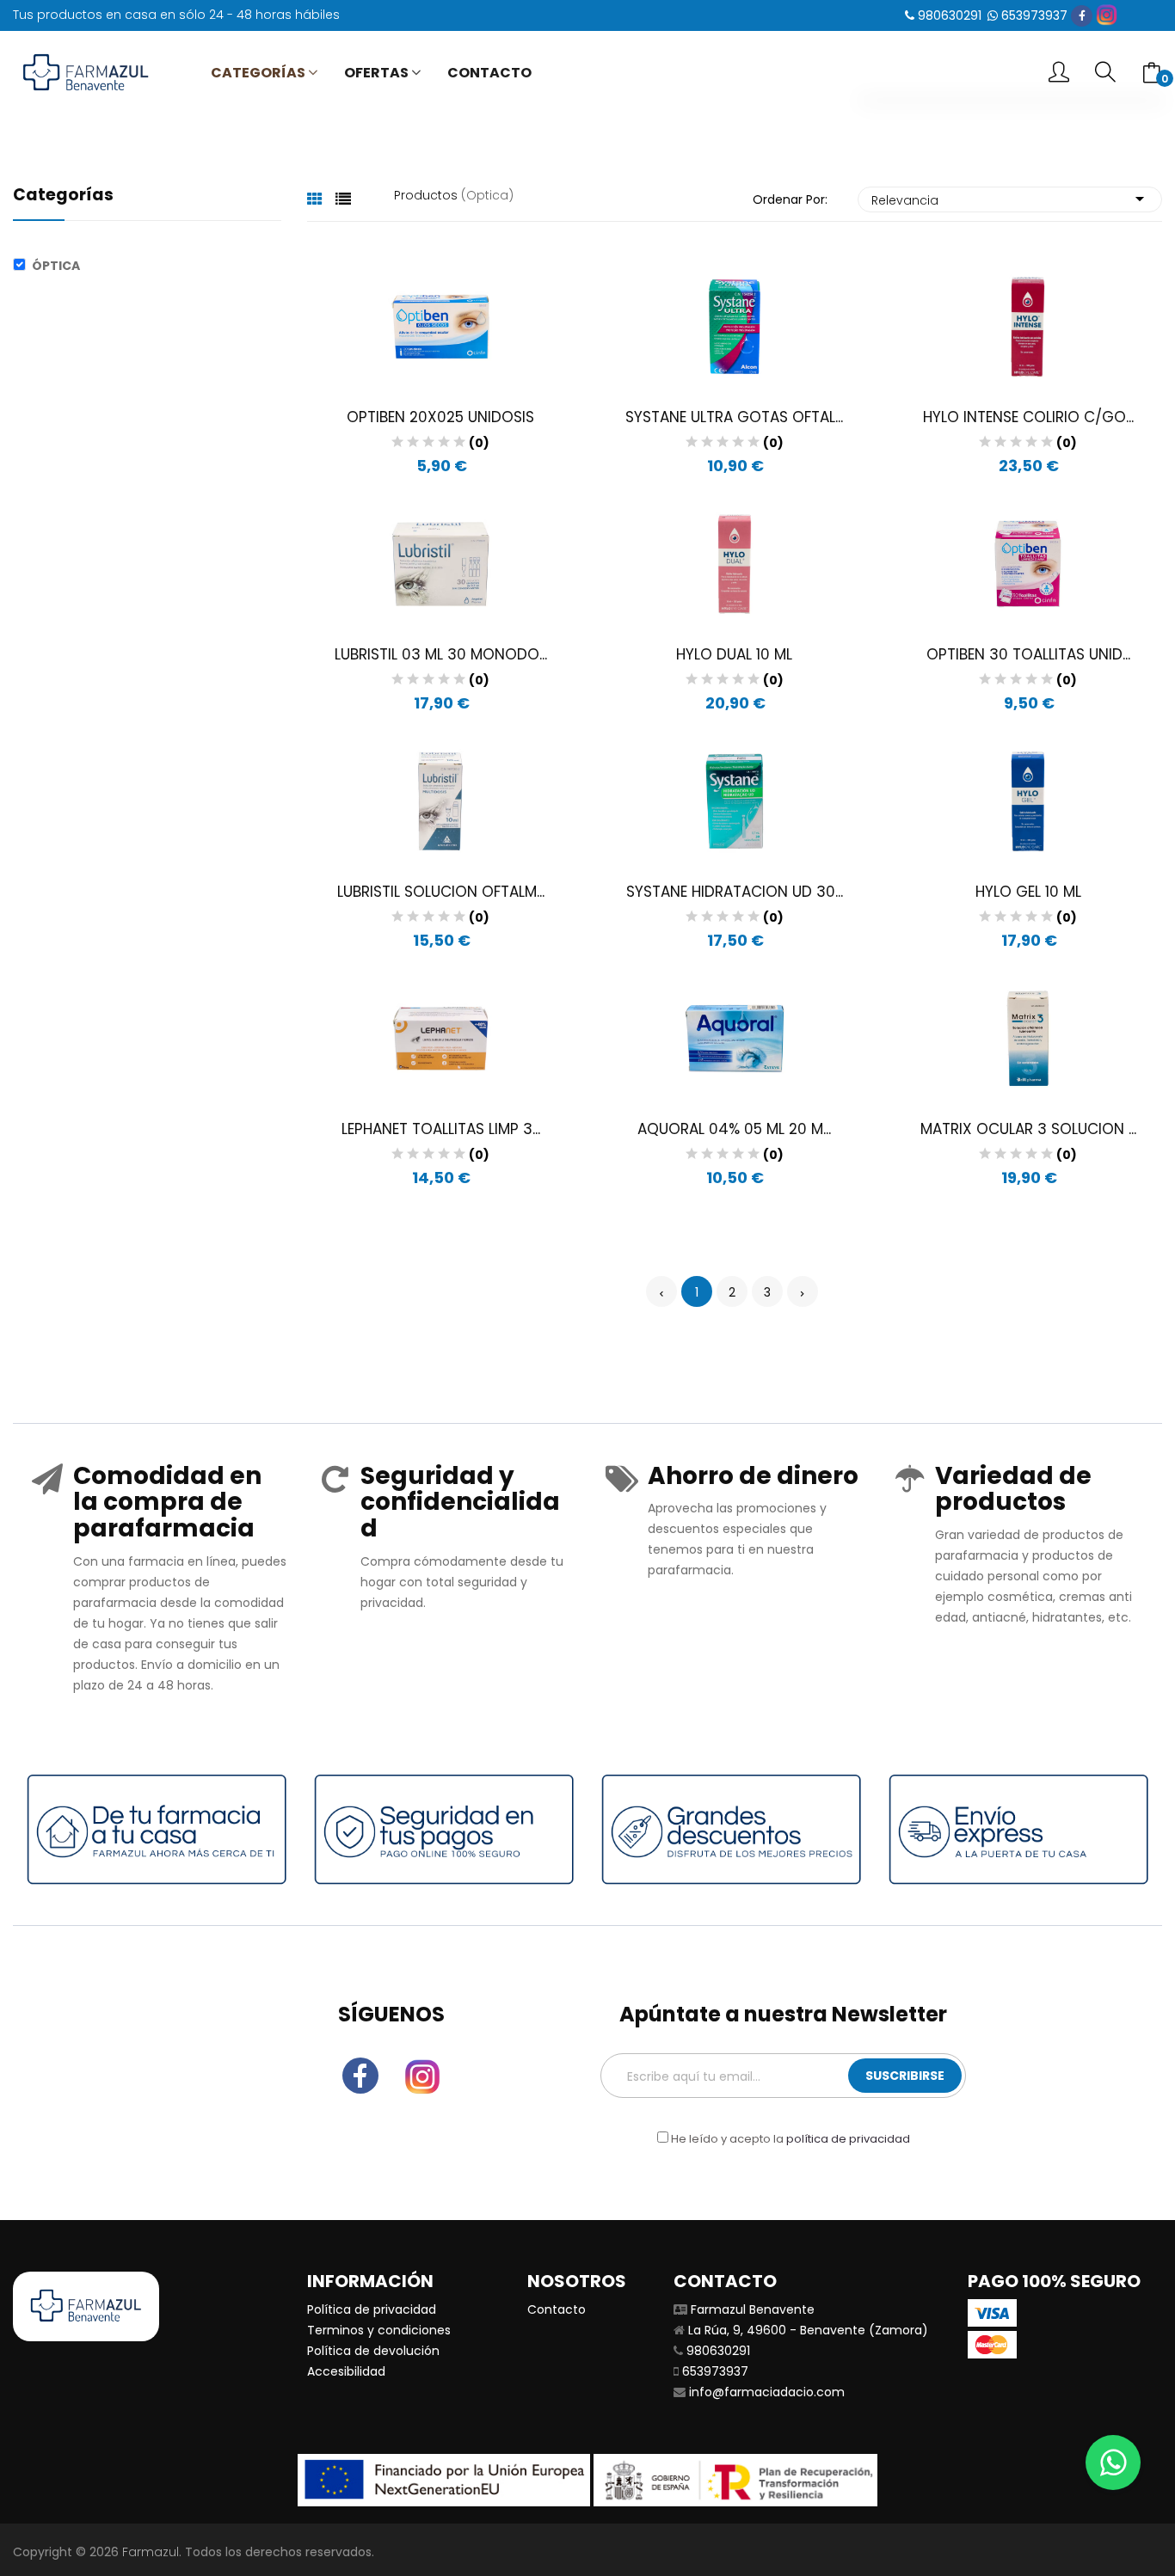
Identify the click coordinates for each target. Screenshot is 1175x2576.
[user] (1059, 74)
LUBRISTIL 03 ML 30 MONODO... (441, 654)
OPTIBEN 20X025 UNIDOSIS (440, 417)
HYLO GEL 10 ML (1028, 892)
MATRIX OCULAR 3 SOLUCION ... (1028, 1129)
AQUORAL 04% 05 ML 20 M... (734, 1129)
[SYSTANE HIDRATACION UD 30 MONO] (735, 800)
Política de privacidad (372, 2309)
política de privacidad (848, 2139)
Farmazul (151, 2552)
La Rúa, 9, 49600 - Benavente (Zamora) (808, 2330)
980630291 (950, 15)
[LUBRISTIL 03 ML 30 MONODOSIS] (440, 563)
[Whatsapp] (1113, 2463)
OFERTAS (376, 73)
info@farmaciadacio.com (767, 2392)
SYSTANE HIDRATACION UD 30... (735, 892)
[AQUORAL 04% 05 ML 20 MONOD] (735, 1038)
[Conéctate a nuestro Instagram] (1107, 15)
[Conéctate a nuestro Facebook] (1082, 16)
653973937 (1034, 15)
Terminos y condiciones (379, 2330)
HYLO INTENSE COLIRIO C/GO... (1028, 417)
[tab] (315, 199)
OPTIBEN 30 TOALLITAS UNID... (1028, 654)
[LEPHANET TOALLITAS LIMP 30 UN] (440, 1038)
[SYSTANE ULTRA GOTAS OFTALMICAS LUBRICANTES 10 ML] (735, 326)
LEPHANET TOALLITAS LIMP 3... (441, 1129)
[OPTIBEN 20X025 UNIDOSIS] (440, 326)
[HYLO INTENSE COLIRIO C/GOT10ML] (1028, 326)
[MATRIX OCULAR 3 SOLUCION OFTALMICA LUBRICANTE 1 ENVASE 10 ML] (1028, 1038)
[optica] (22, 266)
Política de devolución (373, 2351)
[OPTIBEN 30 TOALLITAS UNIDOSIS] (1028, 563)
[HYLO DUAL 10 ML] (735, 563)
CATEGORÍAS (258, 73)
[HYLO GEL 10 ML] (1028, 800)
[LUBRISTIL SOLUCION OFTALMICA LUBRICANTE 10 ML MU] (440, 800)
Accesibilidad (346, 2371)
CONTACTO (489, 73)
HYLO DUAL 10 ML (734, 654)
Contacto (557, 2309)
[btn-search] (1105, 73)
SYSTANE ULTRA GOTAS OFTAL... (734, 417)
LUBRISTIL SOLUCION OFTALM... (441, 892)
